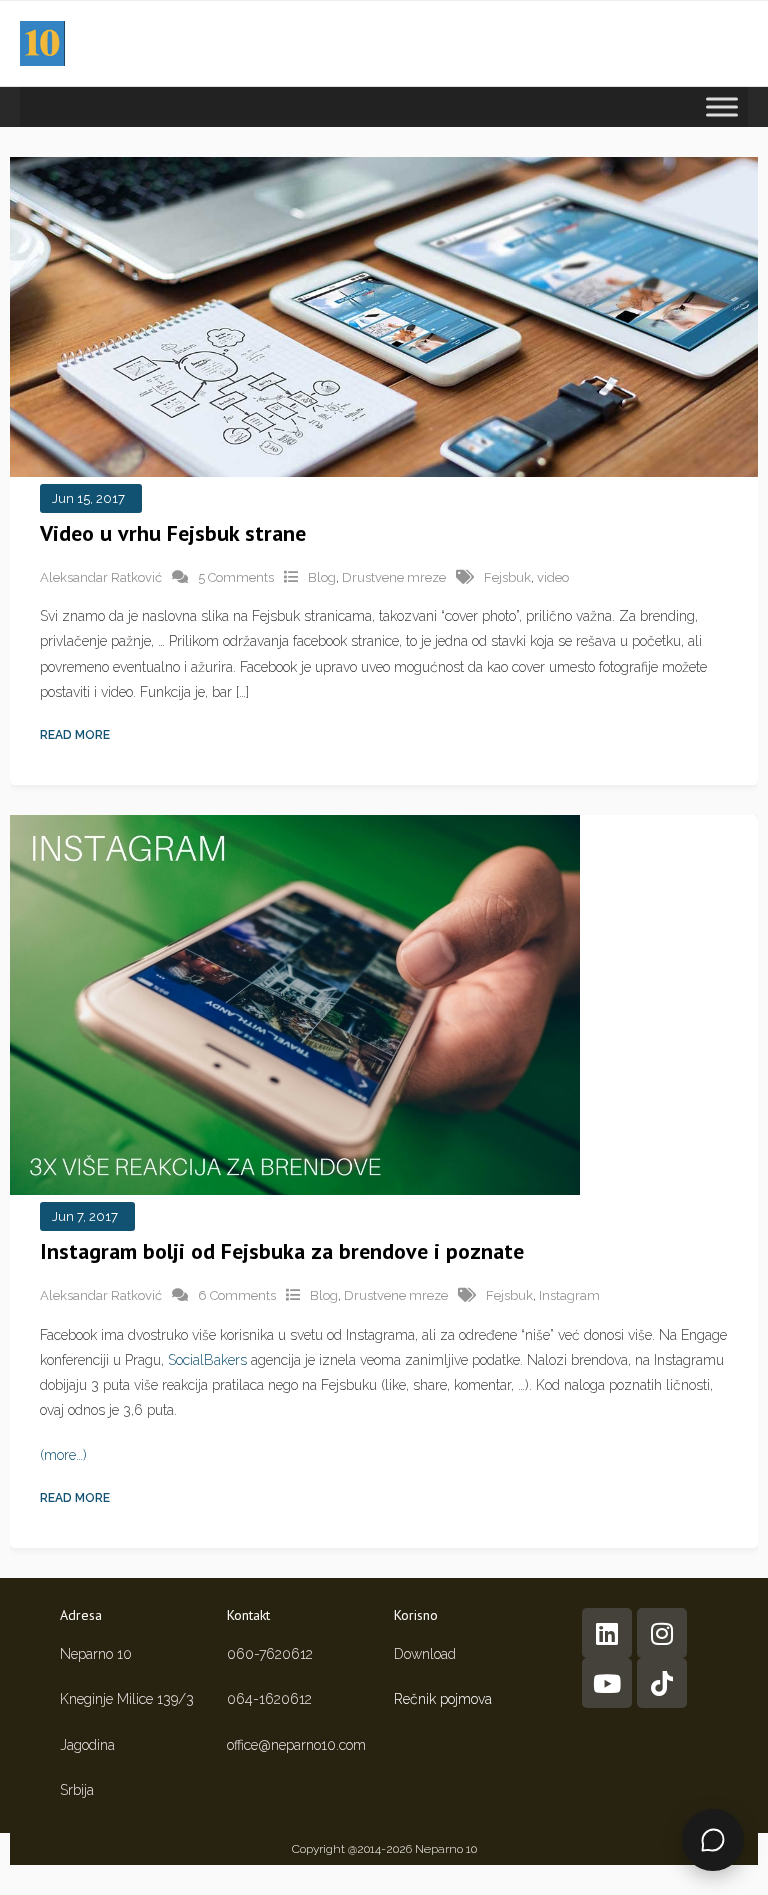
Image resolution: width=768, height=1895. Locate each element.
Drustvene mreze (394, 577)
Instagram (569, 1295)
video (553, 577)
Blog (322, 577)
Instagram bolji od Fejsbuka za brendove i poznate (282, 1251)
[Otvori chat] (713, 1840)
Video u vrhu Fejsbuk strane (173, 533)
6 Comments (237, 1295)
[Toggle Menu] (722, 106)
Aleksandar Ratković (101, 577)
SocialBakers (207, 1360)
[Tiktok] (662, 1683)
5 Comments (236, 577)
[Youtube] (607, 1683)
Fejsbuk (507, 577)
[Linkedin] (607, 1633)
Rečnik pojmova (443, 1699)
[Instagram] (662, 1633)
